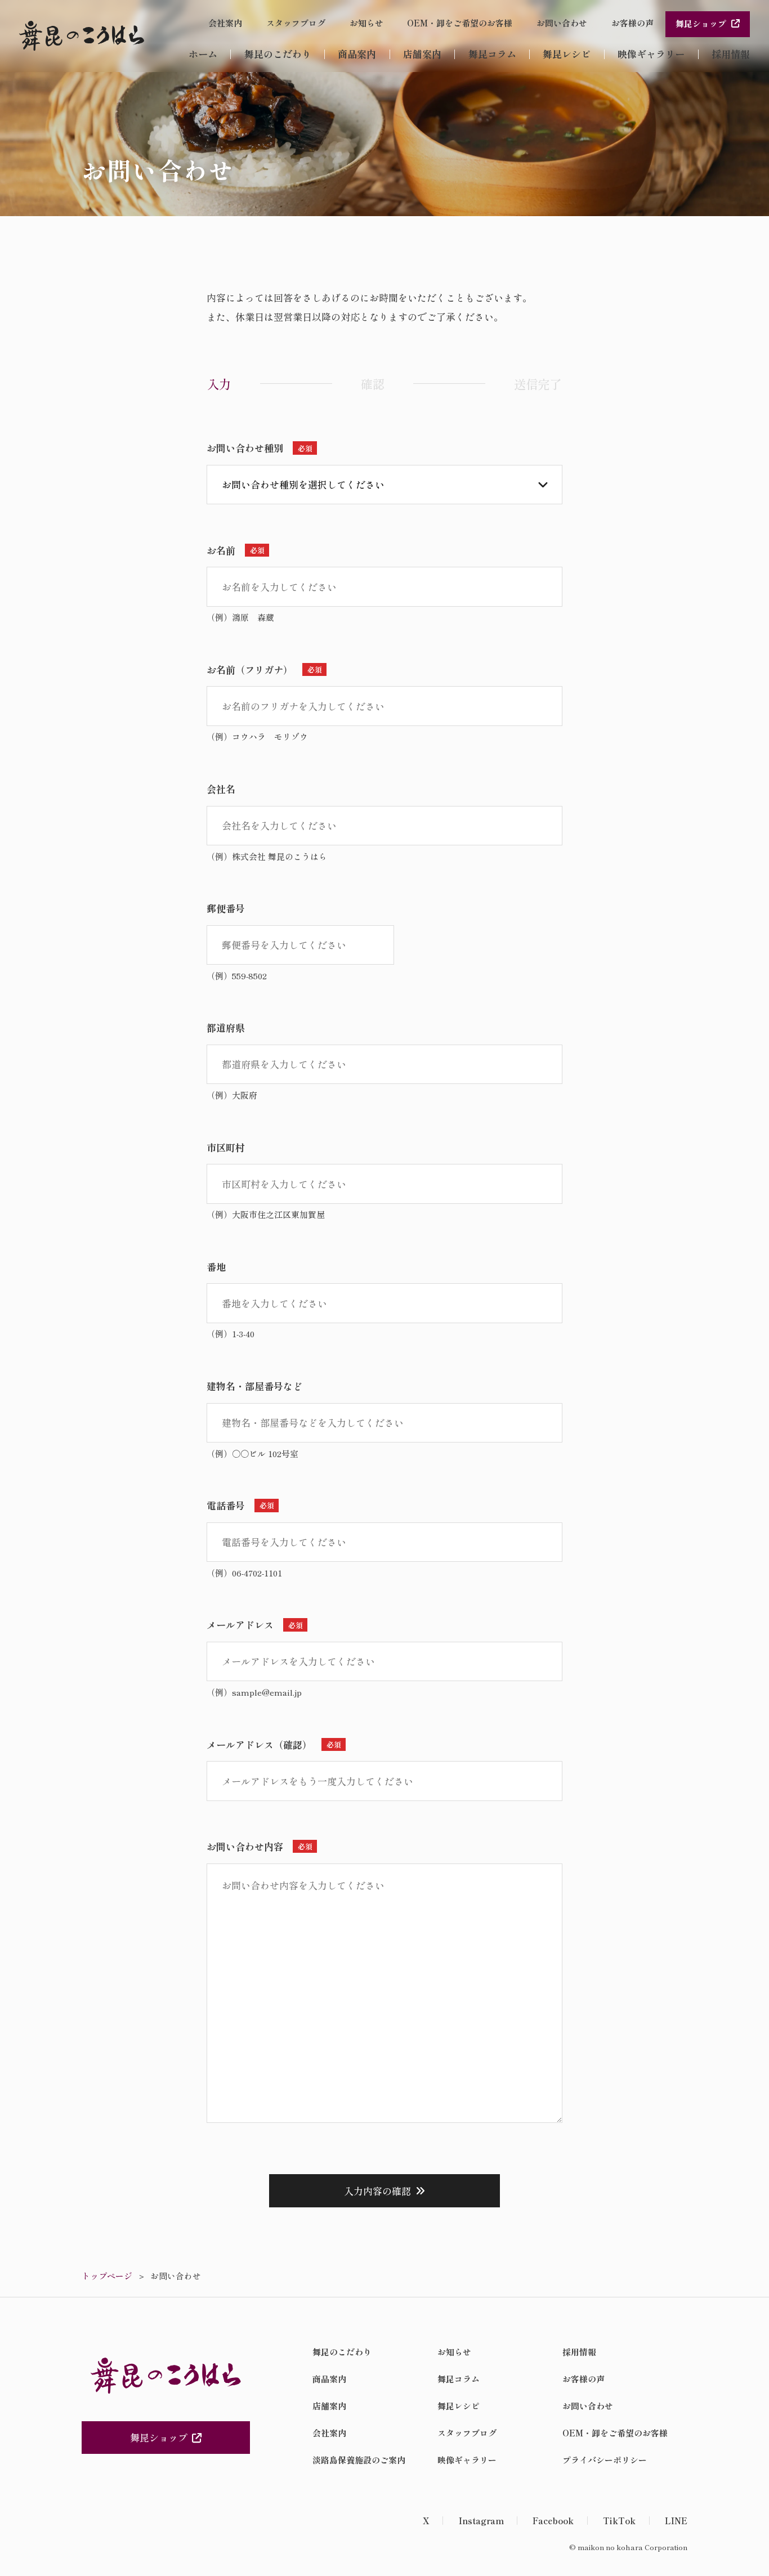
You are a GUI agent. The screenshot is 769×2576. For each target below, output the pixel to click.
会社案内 (225, 23)
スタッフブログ (296, 23)
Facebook (553, 2521)
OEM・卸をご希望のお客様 (460, 23)
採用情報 (731, 54)
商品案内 (357, 54)
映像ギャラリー (651, 54)
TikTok (619, 2521)
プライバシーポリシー (605, 2460)
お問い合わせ (562, 23)
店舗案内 (422, 54)
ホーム (203, 54)
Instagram (481, 2521)
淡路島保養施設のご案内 (359, 2460)
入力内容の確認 (377, 2191)
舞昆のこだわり (278, 54)
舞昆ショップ (701, 23)
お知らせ (366, 23)
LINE (676, 2521)
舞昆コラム (492, 54)
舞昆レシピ (567, 54)
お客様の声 (632, 23)
